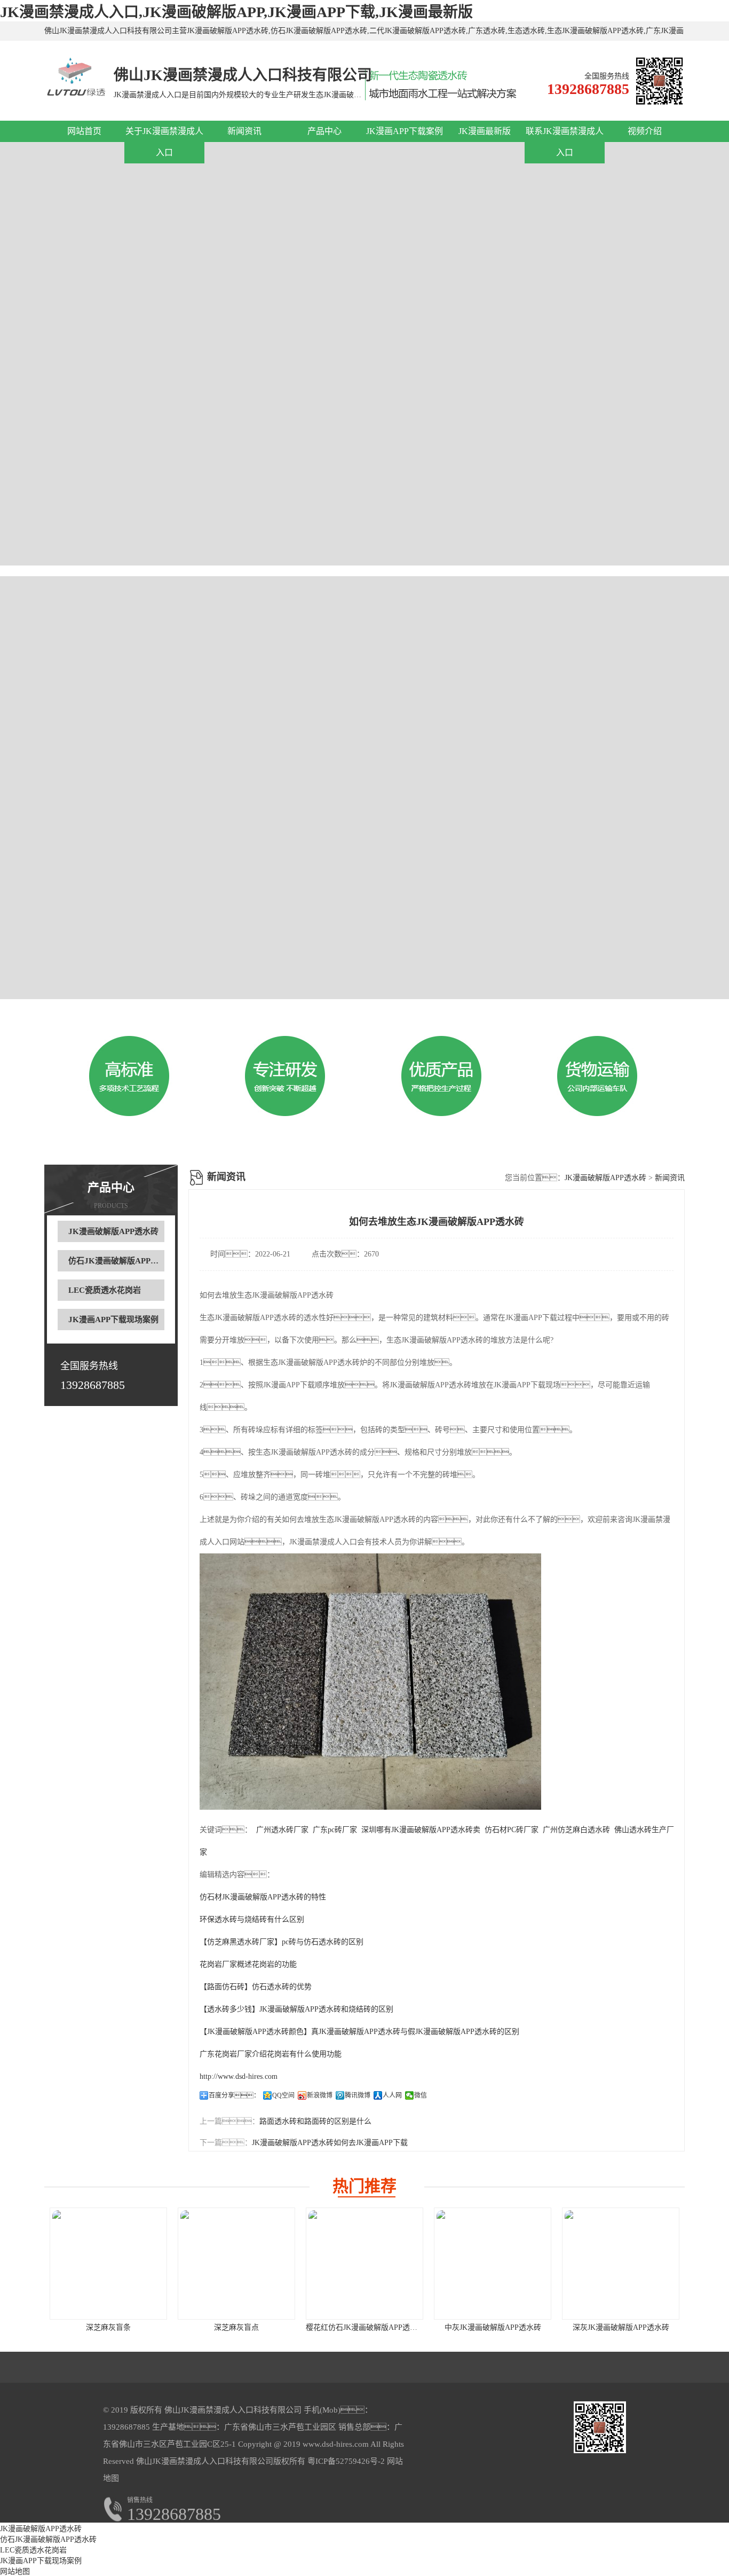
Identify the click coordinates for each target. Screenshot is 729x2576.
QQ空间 (283, 2095)
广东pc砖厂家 (335, 1830)
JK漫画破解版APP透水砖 (113, 1231)
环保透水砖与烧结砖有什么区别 (252, 1919)
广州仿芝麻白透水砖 (576, 1830)
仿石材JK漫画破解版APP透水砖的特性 (263, 1897)
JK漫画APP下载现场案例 (113, 1320)
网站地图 (15, 2571)
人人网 (392, 2095)
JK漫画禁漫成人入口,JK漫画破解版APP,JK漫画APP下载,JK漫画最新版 (236, 12)
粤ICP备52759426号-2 (345, 2461)
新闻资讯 (244, 131)
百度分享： (234, 2095)
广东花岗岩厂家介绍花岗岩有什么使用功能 (271, 2054)
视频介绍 (645, 131)
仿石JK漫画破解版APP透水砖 (121, 1261)
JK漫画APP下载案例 (405, 131)
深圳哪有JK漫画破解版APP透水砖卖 (421, 1830)
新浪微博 (320, 2095)
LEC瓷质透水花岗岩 (105, 1290)
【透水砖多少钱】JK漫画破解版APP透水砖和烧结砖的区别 (296, 2009)
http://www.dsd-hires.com (239, 2076)
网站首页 (84, 131)
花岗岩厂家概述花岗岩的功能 (248, 1964)
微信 (421, 2095)
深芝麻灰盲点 (236, 2327)
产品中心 (324, 131)
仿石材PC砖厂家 (512, 1830)
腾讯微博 (358, 2095)
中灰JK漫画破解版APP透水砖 (493, 2327)
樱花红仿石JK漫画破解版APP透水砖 (365, 2327)
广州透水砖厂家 (282, 1830)
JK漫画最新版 (485, 131)
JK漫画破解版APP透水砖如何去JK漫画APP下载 (330, 2143)
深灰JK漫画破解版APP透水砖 (621, 2327)
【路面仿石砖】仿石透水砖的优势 (256, 1987)
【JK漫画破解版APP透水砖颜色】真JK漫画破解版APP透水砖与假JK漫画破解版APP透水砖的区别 (359, 2032)
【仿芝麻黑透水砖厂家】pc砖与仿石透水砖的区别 (282, 1942)
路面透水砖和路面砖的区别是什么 (315, 2121)
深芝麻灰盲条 (108, 2327)
